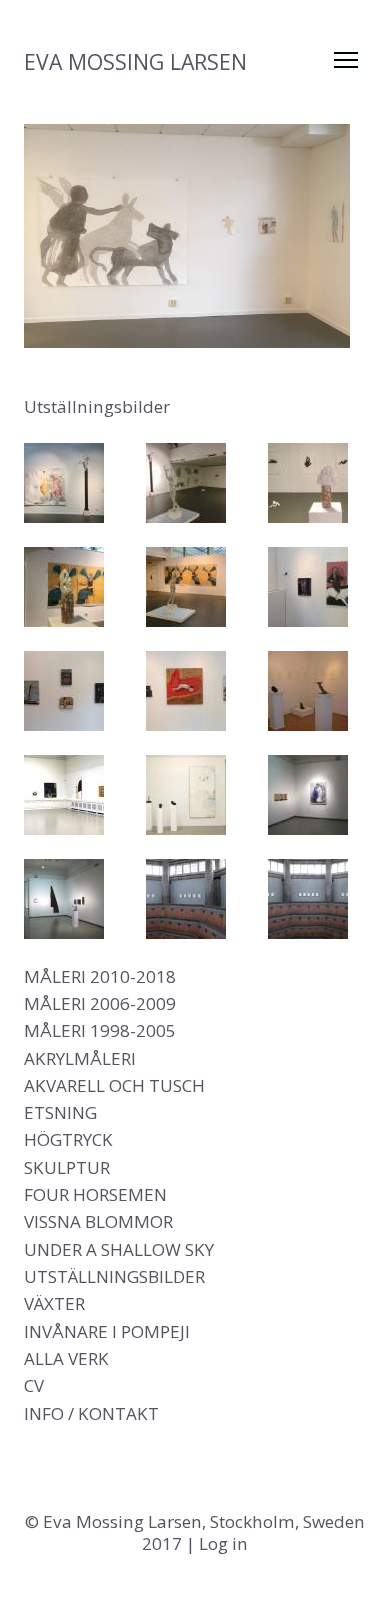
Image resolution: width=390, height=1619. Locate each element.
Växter (54, 1303)
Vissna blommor (98, 1221)
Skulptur (67, 1167)
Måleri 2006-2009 (100, 1003)
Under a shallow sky (119, 1249)
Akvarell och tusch (114, 1085)
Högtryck (68, 1139)
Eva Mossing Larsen (135, 61)
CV (34, 1385)
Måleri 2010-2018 (100, 976)
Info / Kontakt (91, 1413)
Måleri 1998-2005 (100, 1030)
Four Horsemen (95, 1194)
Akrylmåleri (80, 1058)
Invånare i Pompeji (107, 1331)
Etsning (60, 1112)
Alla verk (66, 1358)
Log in (223, 1543)
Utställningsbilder (114, 1276)
